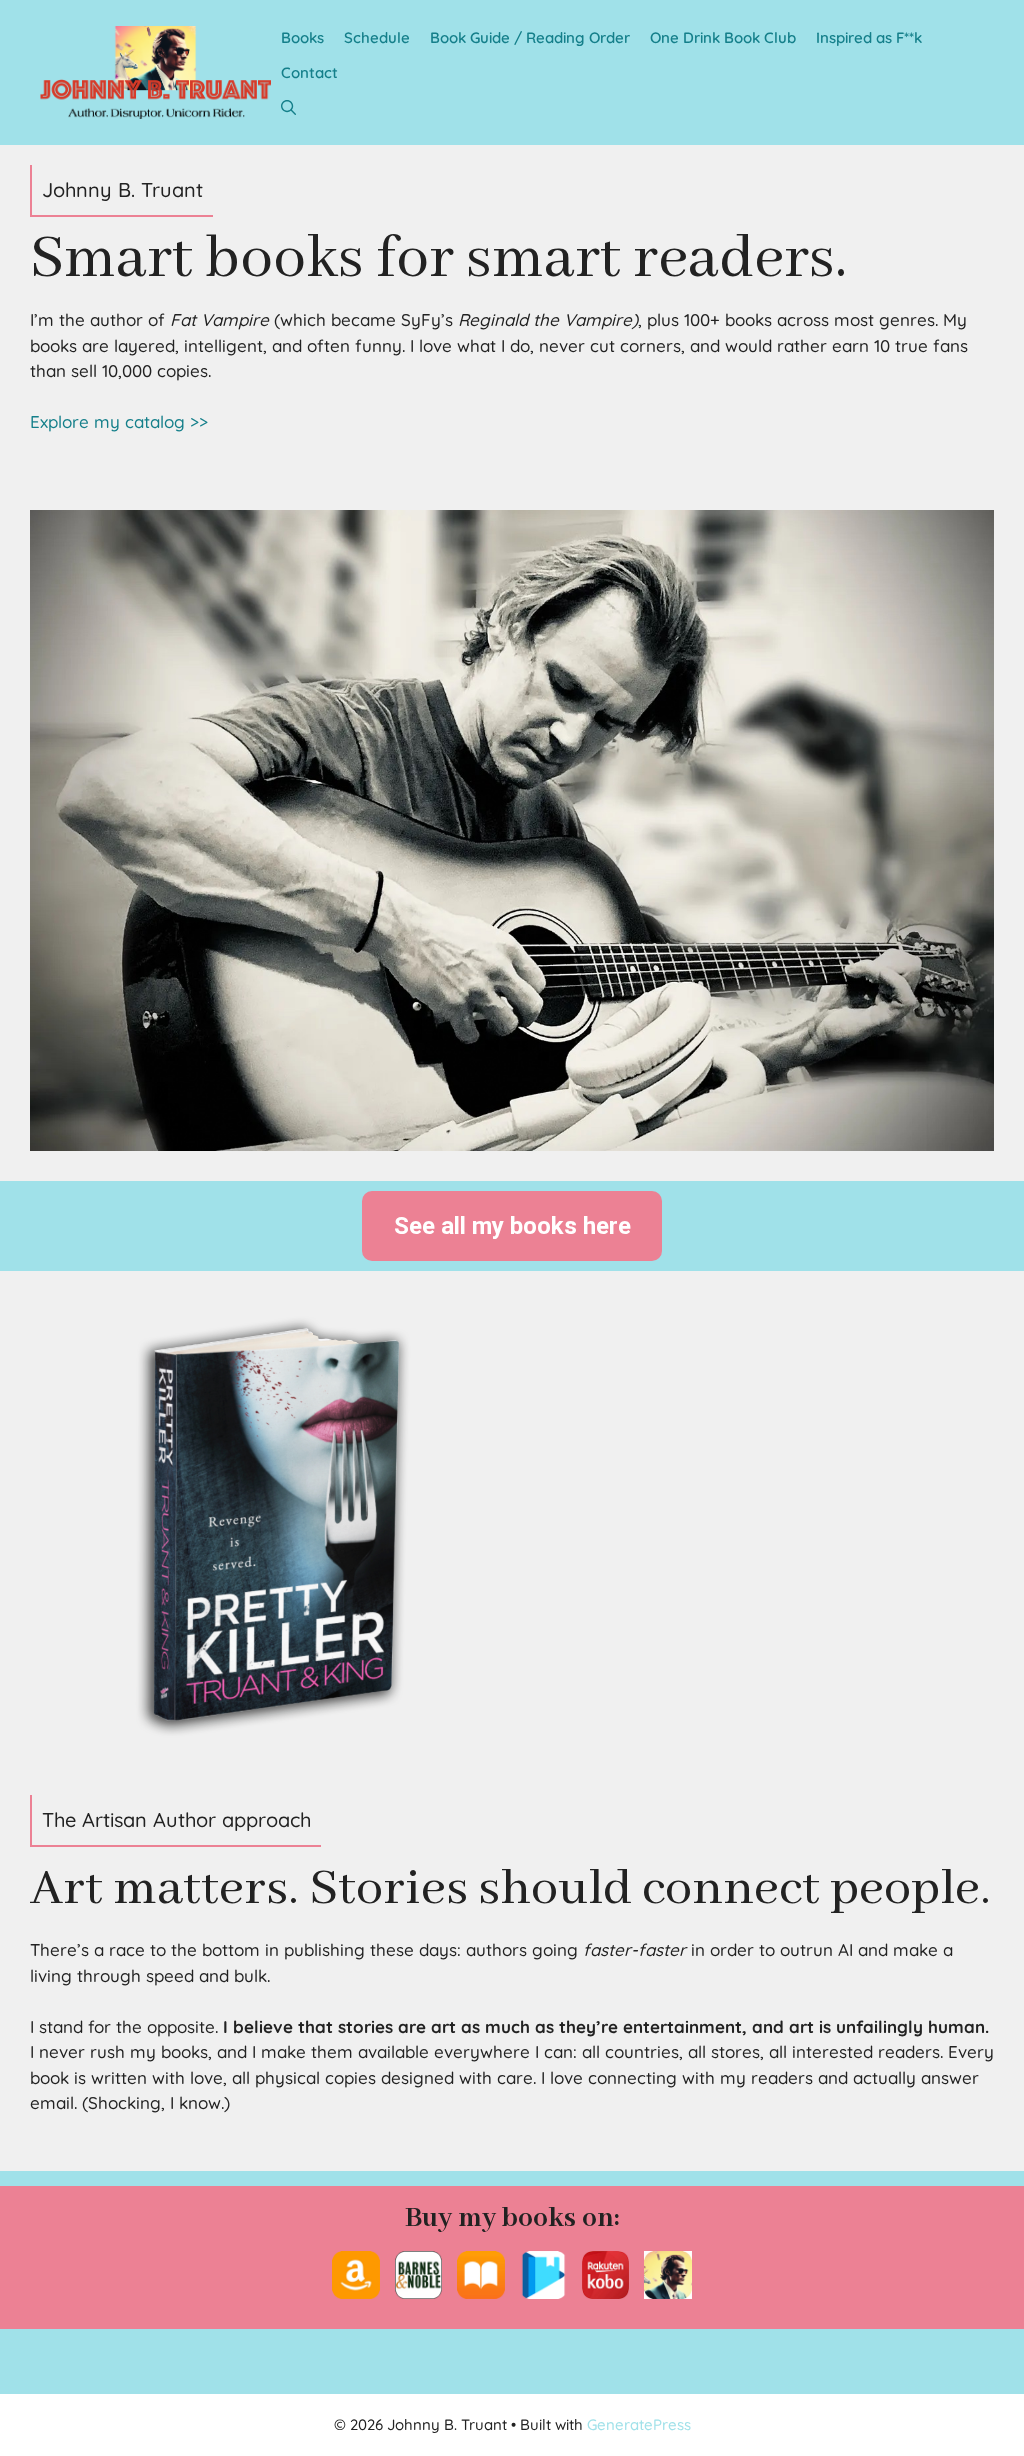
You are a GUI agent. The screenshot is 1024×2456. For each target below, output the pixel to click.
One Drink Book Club (723, 37)
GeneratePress (639, 2424)
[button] (288, 107)
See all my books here (512, 1226)
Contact (309, 72)
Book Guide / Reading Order (530, 37)
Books (302, 37)
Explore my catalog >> (119, 421)
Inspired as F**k (869, 37)
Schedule (377, 37)
